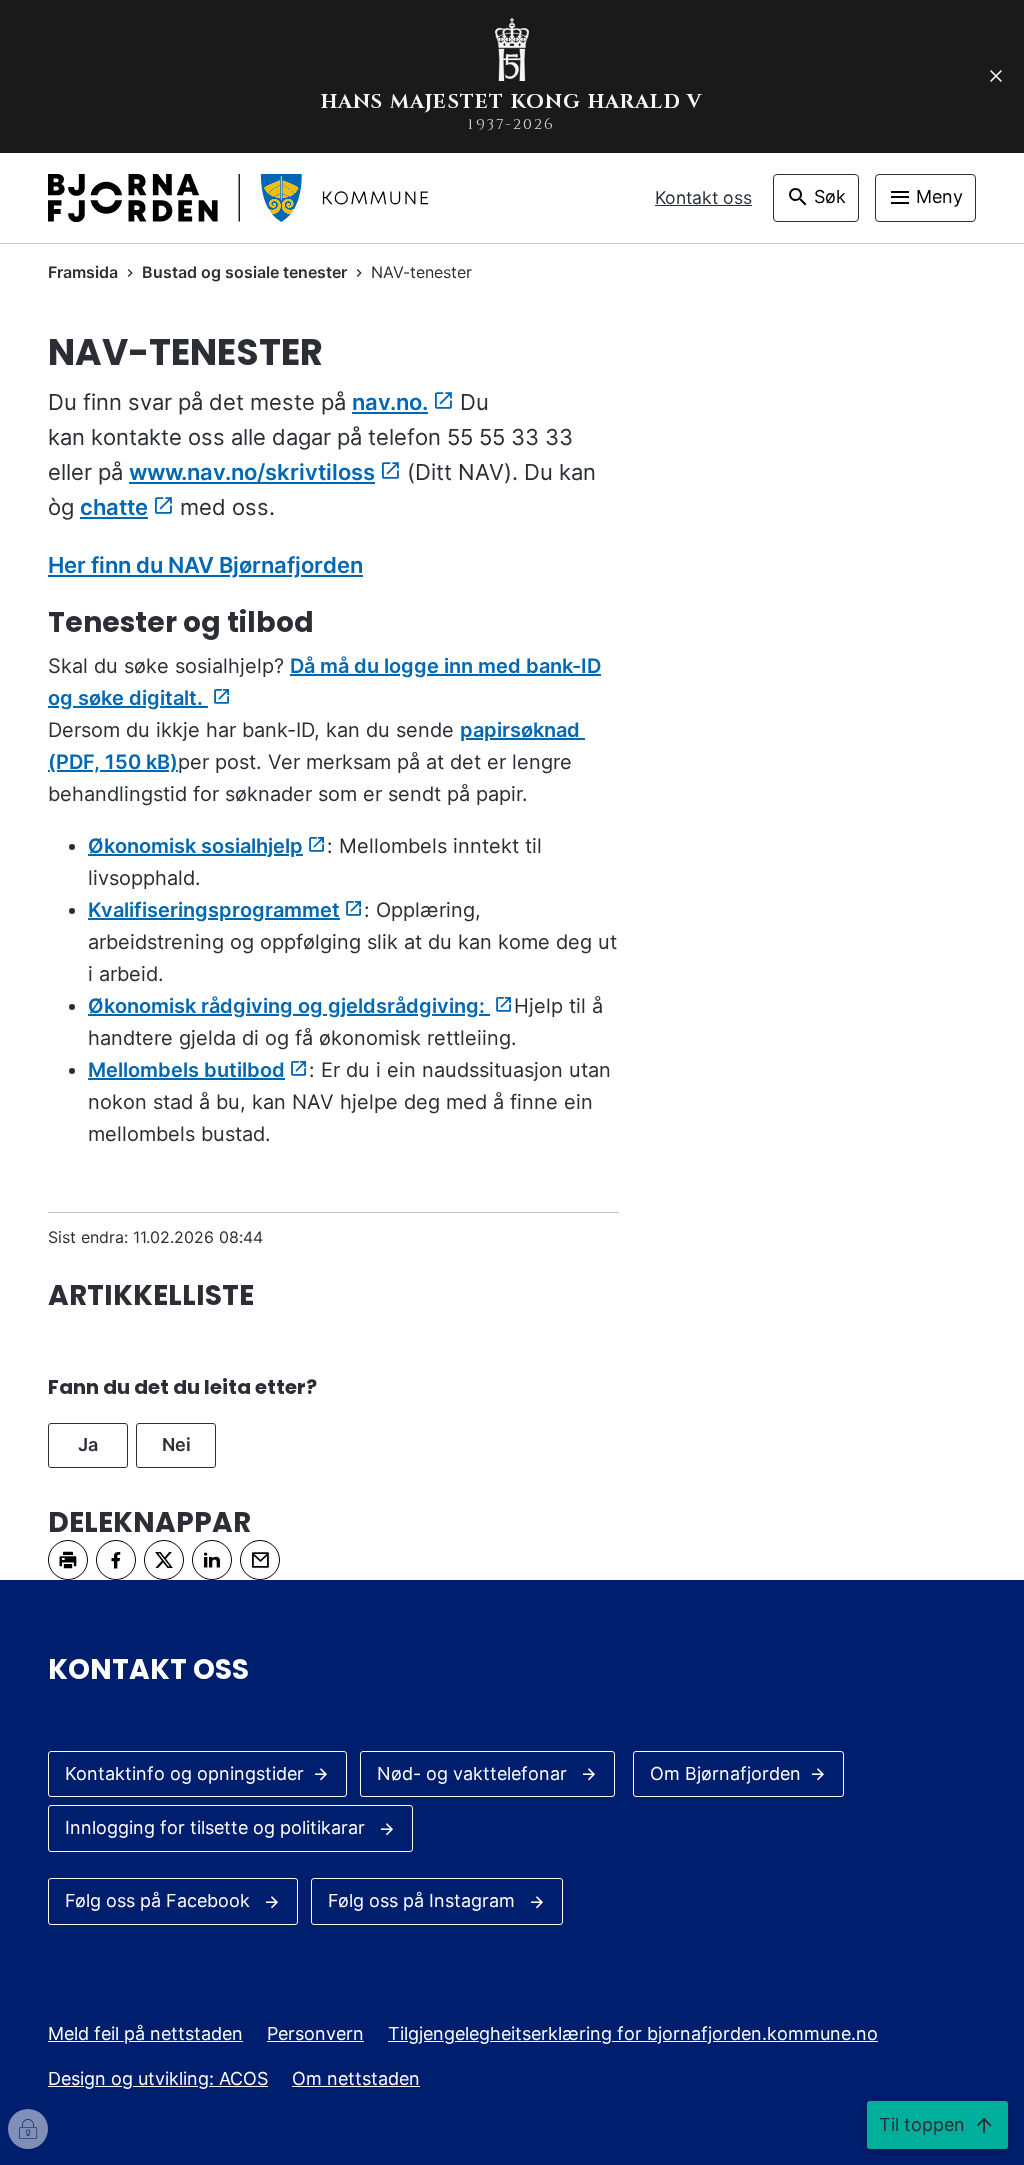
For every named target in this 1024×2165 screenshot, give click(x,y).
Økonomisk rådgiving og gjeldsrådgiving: (289, 1006)
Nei (176, 1444)
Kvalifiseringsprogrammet (214, 910)
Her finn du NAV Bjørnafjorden (205, 565)
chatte (114, 507)
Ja (88, 1444)
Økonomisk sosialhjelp (195, 846)
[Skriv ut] (68, 1560)
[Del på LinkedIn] (212, 1560)
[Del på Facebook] (116, 1560)
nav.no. (390, 402)
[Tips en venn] (260, 1560)
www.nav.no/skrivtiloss (252, 472)
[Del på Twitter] (164, 1560)
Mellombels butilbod (186, 1070)
